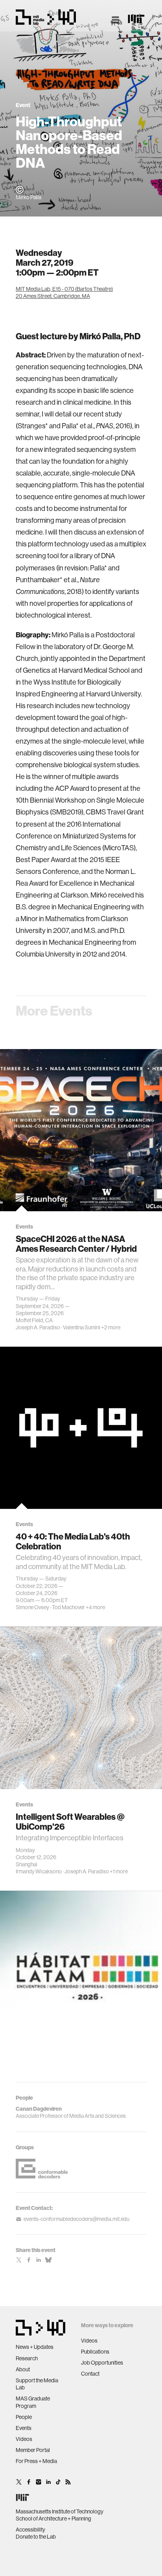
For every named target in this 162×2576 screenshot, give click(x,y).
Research (27, 2358)
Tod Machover (68, 1607)
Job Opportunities (102, 2363)
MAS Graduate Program (33, 2402)
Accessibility (30, 2530)
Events (24, 2428)
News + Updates (35, 2347)
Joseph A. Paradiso (38, 1327)
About (23, 2369)
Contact (90, 2374)
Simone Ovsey (32, 1607)
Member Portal (33, 2450)
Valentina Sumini (82, 1327)
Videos (24, 2439)
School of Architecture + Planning (53, 2519)
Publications (95, 2352)
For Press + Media (36, 2461)
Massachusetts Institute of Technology (60, 2511)
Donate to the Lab (36, 2537)
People (24, 2417)
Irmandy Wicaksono (39, 1871)
